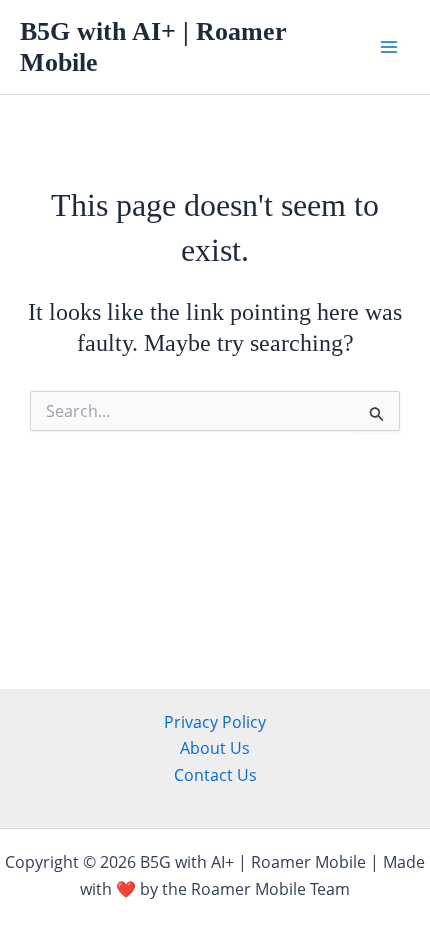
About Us (215, 748)
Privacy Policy (215, 722)
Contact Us (215, 775)
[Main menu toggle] (389, 47)
